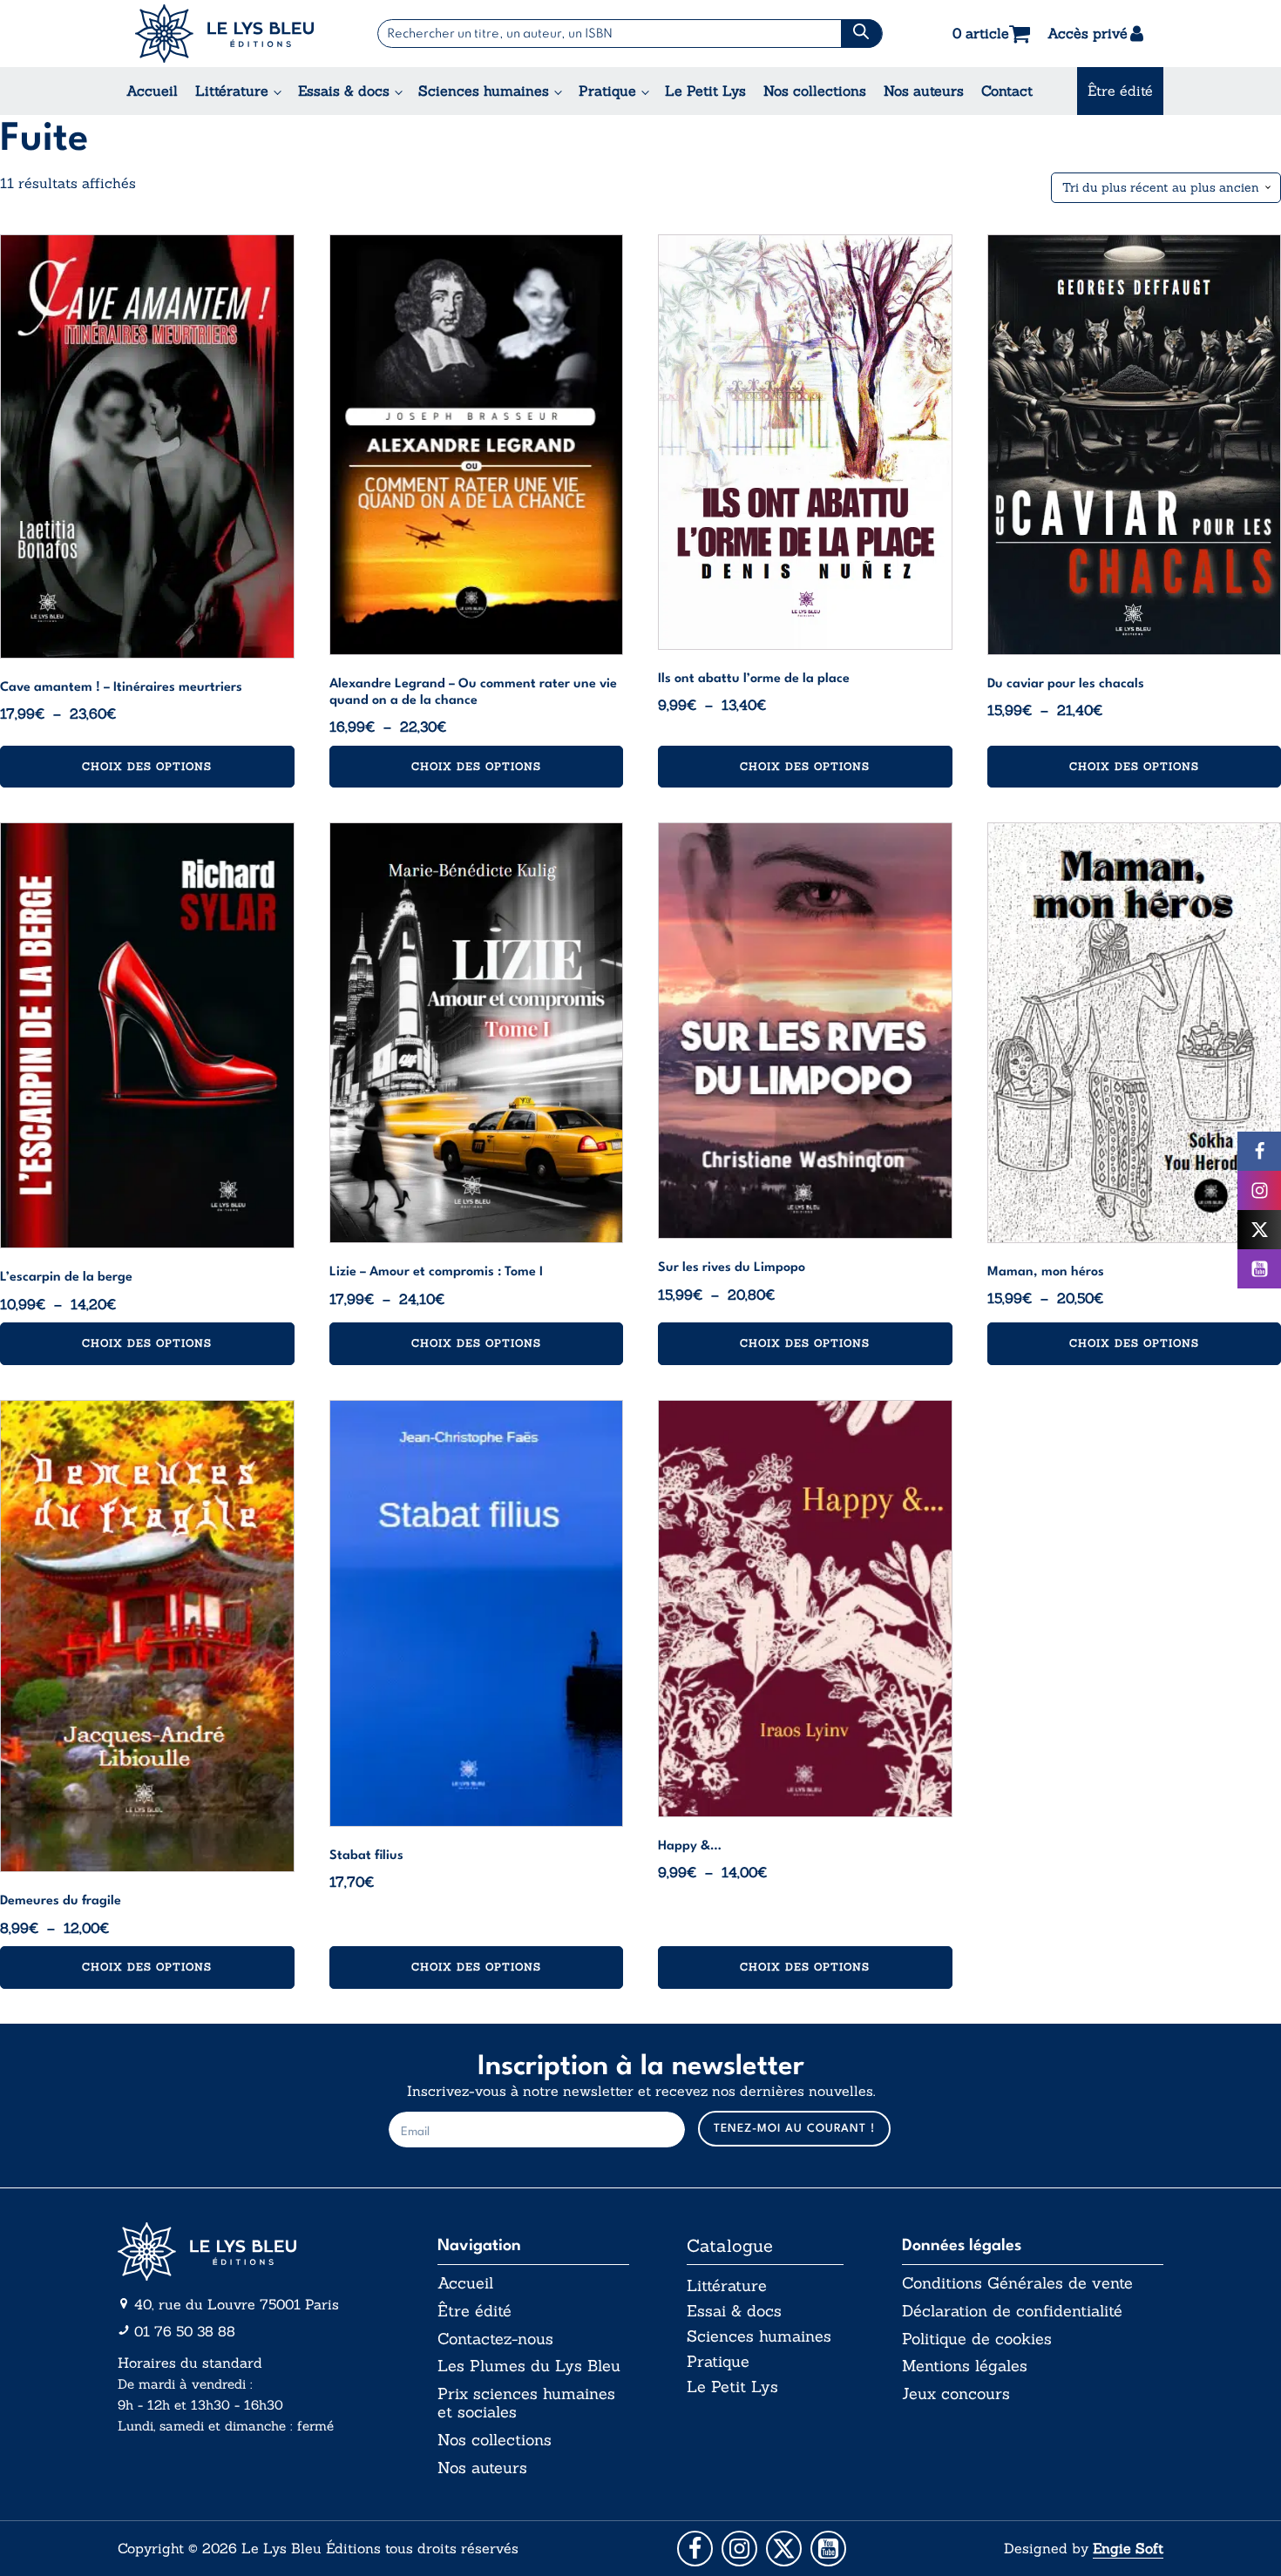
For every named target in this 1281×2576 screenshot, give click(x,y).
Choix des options (147, 766)
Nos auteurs (924, 91)
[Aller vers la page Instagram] (739, 2549)
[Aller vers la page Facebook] (695, 2549)
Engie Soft (1128, 2548)
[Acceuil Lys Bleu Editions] (224, 34)
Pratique (607, 91)
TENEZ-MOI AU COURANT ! (794, 2129)
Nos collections (815, 91)
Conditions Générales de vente (1017, 2283)
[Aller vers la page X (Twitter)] (784, 2549)
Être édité (1120, 91)
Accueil (152, 91)
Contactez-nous (495, 2339)
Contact (1007, 91)
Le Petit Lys (705, 91)
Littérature (232, 91)
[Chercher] (861, 34)
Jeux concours (956, 2394)
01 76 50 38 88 (185, 2331)
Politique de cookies (977, 2339)
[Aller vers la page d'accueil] (248, 2251)
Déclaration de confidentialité (1012, 2311)
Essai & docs (734, 2311)
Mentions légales (965, 2366)
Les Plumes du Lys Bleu (529, 2366)
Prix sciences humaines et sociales (526, 2403)
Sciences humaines (484, 91)
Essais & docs (344, 91)
